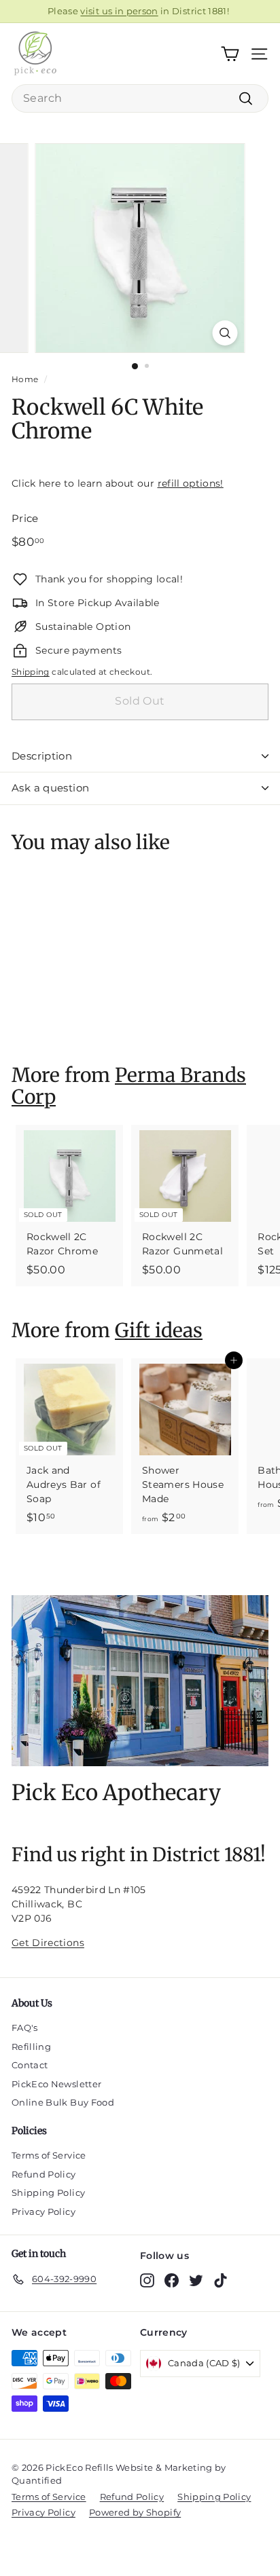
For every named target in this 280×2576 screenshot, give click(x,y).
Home (25, 379)
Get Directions (48, 1943)
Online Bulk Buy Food (63, 2102)
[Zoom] (225, 333)
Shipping (31, 672)
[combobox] (140, 98)
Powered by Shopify (135, 2512)
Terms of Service (49, 2155)
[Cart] (230, 54)
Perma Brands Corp (129, 1086)
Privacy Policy (43, 2211)
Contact (30, 2065)
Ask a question (50, 788)
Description (42, 756)
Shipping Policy (48, 2192)
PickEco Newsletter (56, 2084)
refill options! (191, 483)
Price (25, 518)
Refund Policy (44, 2174)
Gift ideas (159, 1330)
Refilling (31, 2047)
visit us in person (119, 11)
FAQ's (25, 2028)
